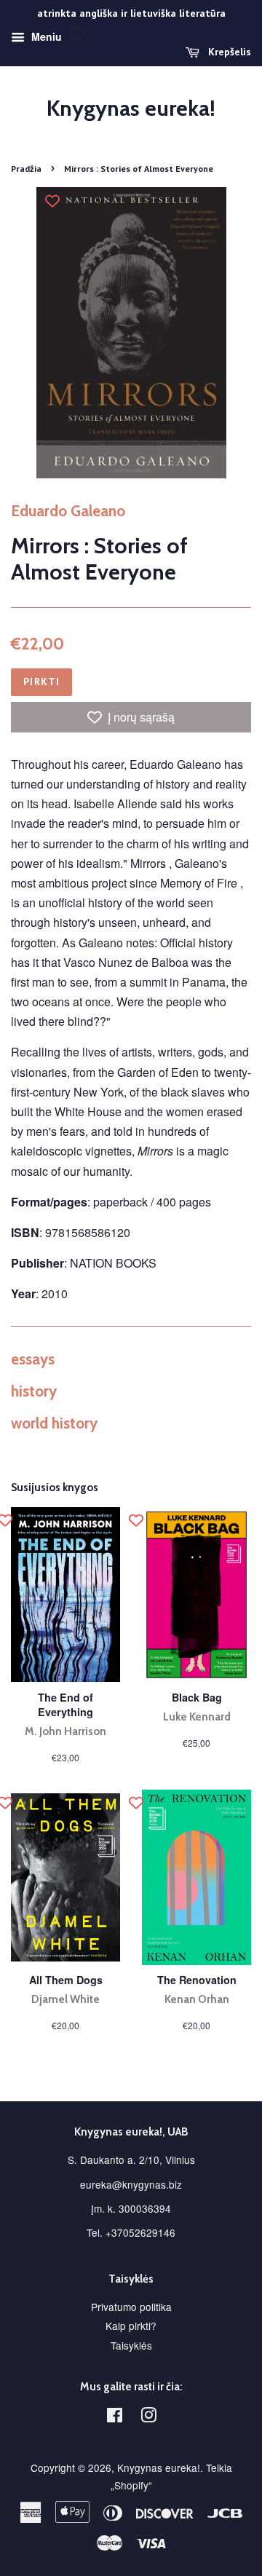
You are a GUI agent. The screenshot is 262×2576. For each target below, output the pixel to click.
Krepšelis (228, 52)
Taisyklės (131, 2345)
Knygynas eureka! (131, 108)
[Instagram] (148, 2417)
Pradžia (26, 169)
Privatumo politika (131, 2307)
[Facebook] (115, 2417)
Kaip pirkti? (131, 2326)
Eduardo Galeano (68, 511)
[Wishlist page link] (78, 33)
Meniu (45, 36)
